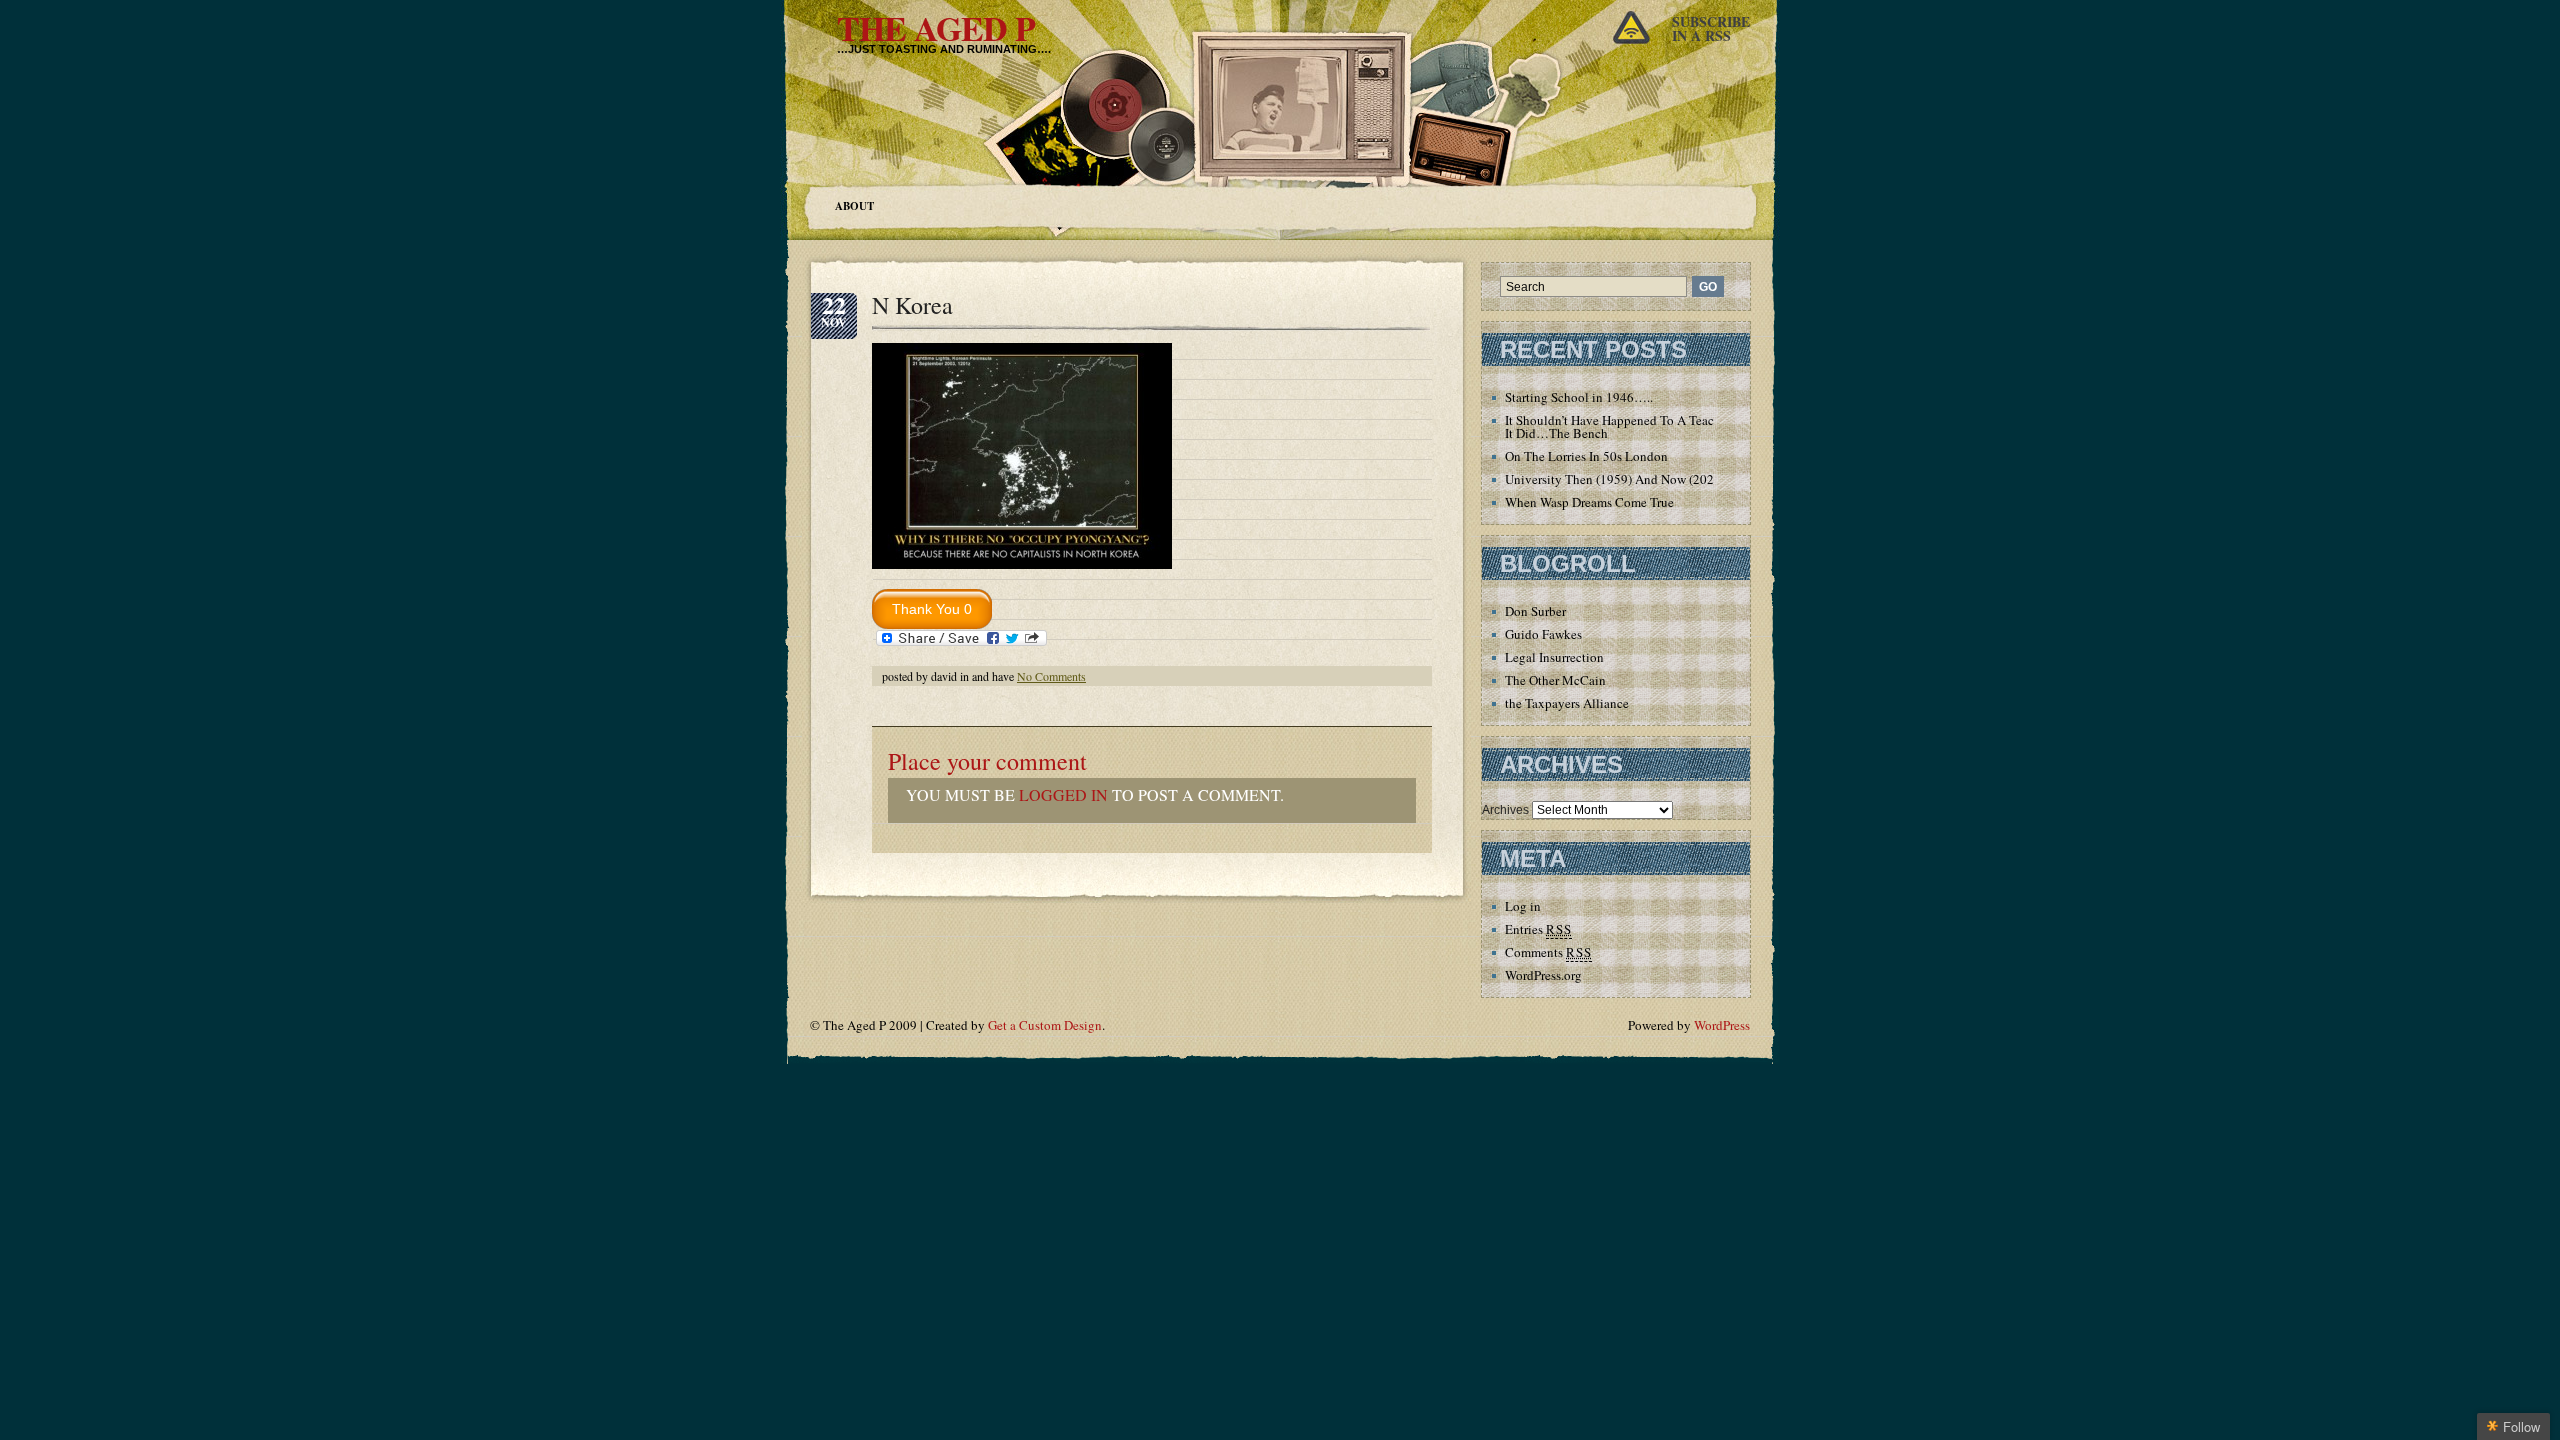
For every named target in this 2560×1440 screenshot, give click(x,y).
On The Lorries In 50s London (1586, 456)
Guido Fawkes (1543, 634)
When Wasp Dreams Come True (1589, 502)
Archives (1505, 810)
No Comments (1051, 676)
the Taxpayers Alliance (1567, 703)
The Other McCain (1555, 680)
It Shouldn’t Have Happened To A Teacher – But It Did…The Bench (1634, 426)
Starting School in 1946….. (1579, 397)
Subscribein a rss (1711, 28)
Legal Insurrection (1554, 657)
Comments (1548, 952)
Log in (1523, 906)
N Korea (912, 305)
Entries (1538, 929)
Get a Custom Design (1045, 1025)
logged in (1063, 794)
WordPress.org (1543, 975)
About (854, 206)
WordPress (1722, 1025)
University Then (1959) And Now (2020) (1615, 479)
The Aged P (936, 28)
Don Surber (1535, 611)
